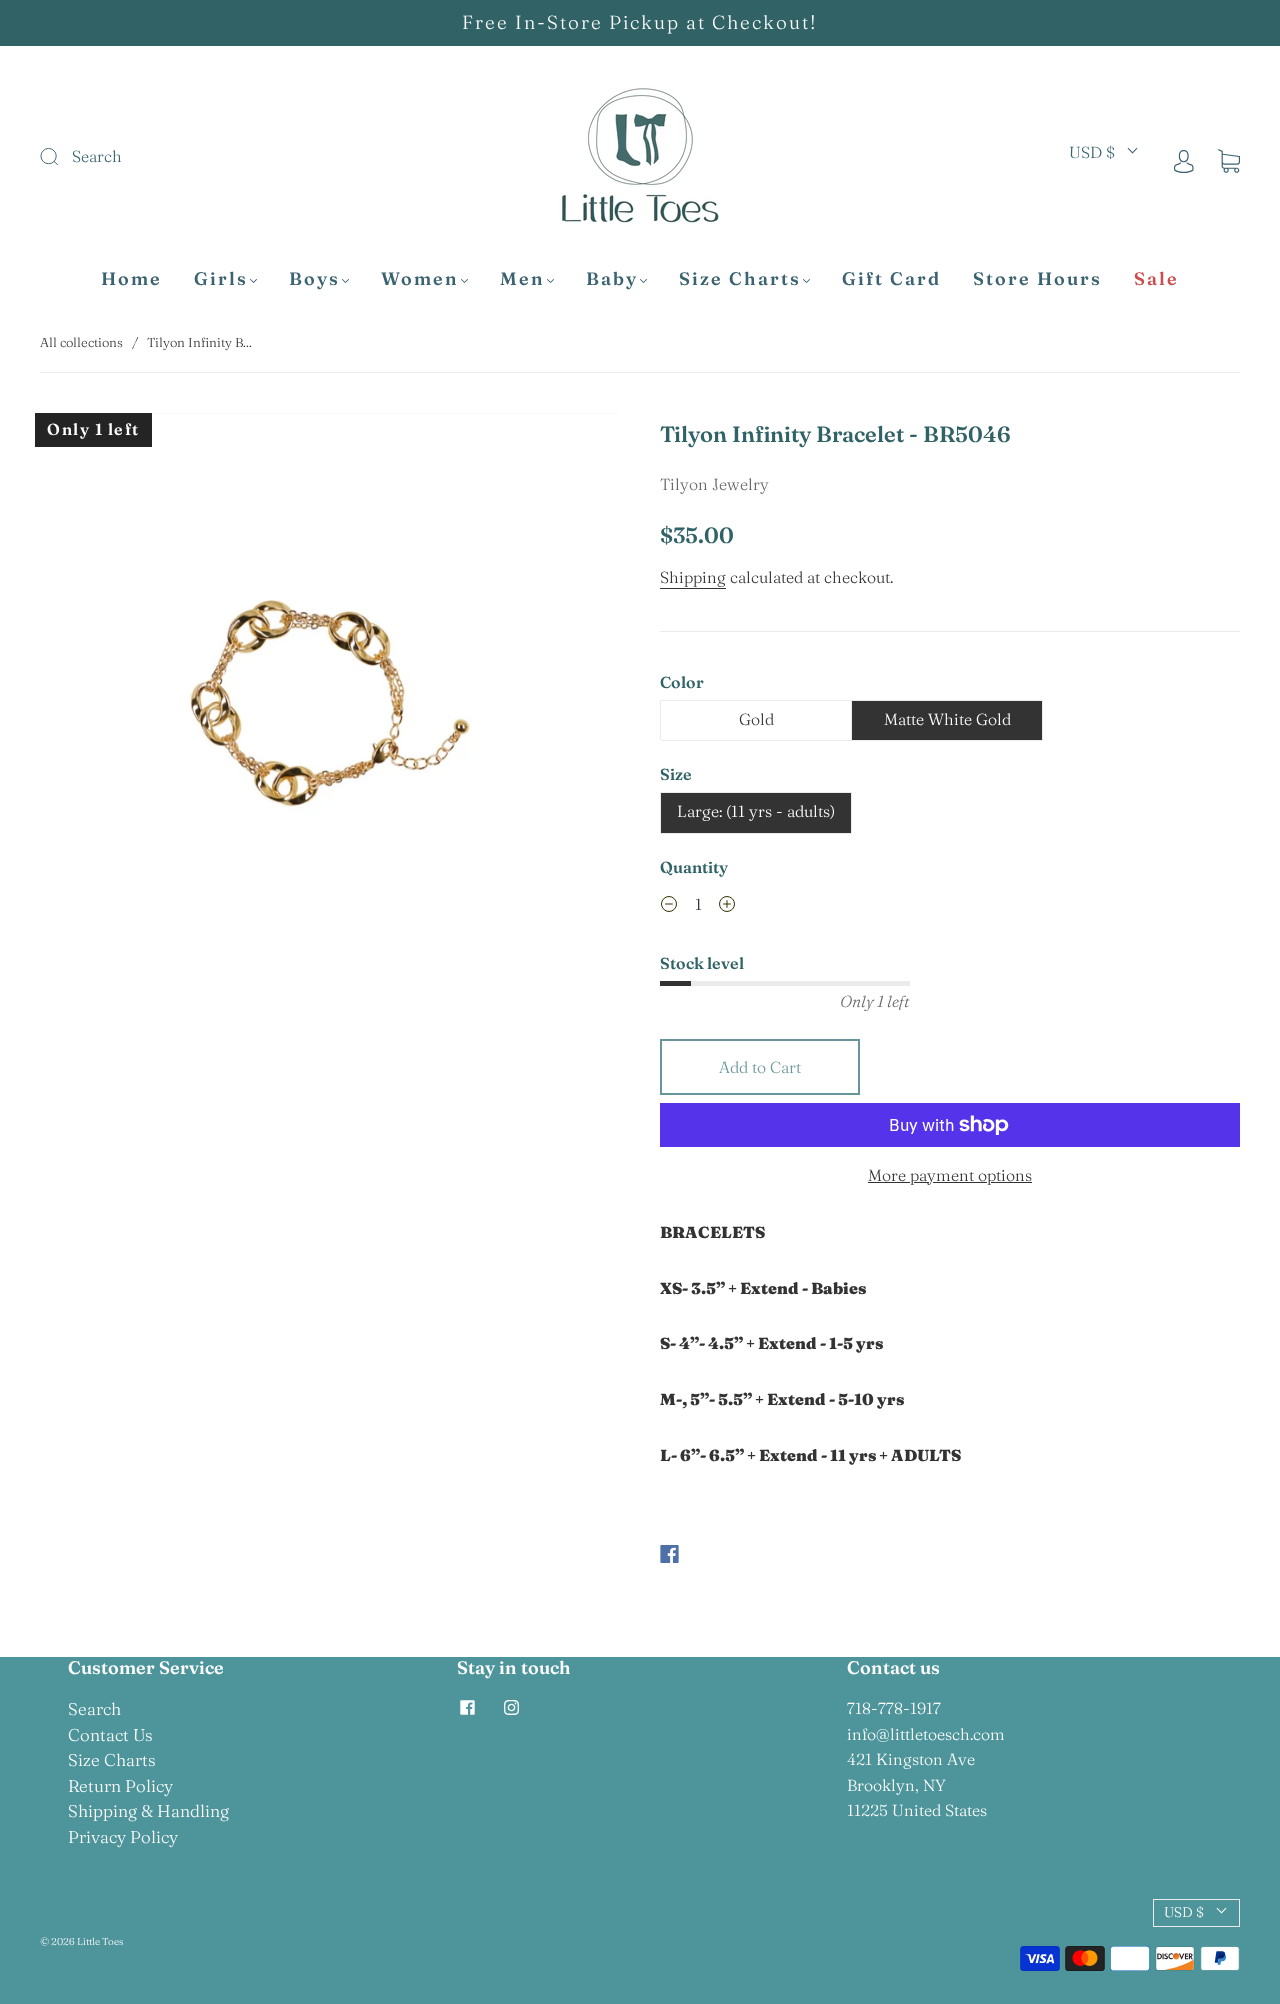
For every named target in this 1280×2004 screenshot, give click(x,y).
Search (94, 1708)
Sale (1156, 279)
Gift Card (891, 279)
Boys (314, 279)
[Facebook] (669, 1554)
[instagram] (511, 1708)
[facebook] (467, 1708)
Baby (612, 279)
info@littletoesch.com (926, 1734)
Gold (756, 719)
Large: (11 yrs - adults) (756, 811)
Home (131, 279)
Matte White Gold (947, 719)
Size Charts (740, 279)
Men (522, 279)
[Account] (1184, 160)
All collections (81, 342)
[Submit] (183, 157)
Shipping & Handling (148, 1810)
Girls (221, 279)
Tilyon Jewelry (714, 484)
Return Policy (120, 1785)
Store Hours (1037, 279)
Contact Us (110, 1734)
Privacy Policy (123, 1836)
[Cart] (1229, 160)
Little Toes (100, 1941)
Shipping (693, 577)
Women (420, 279)
